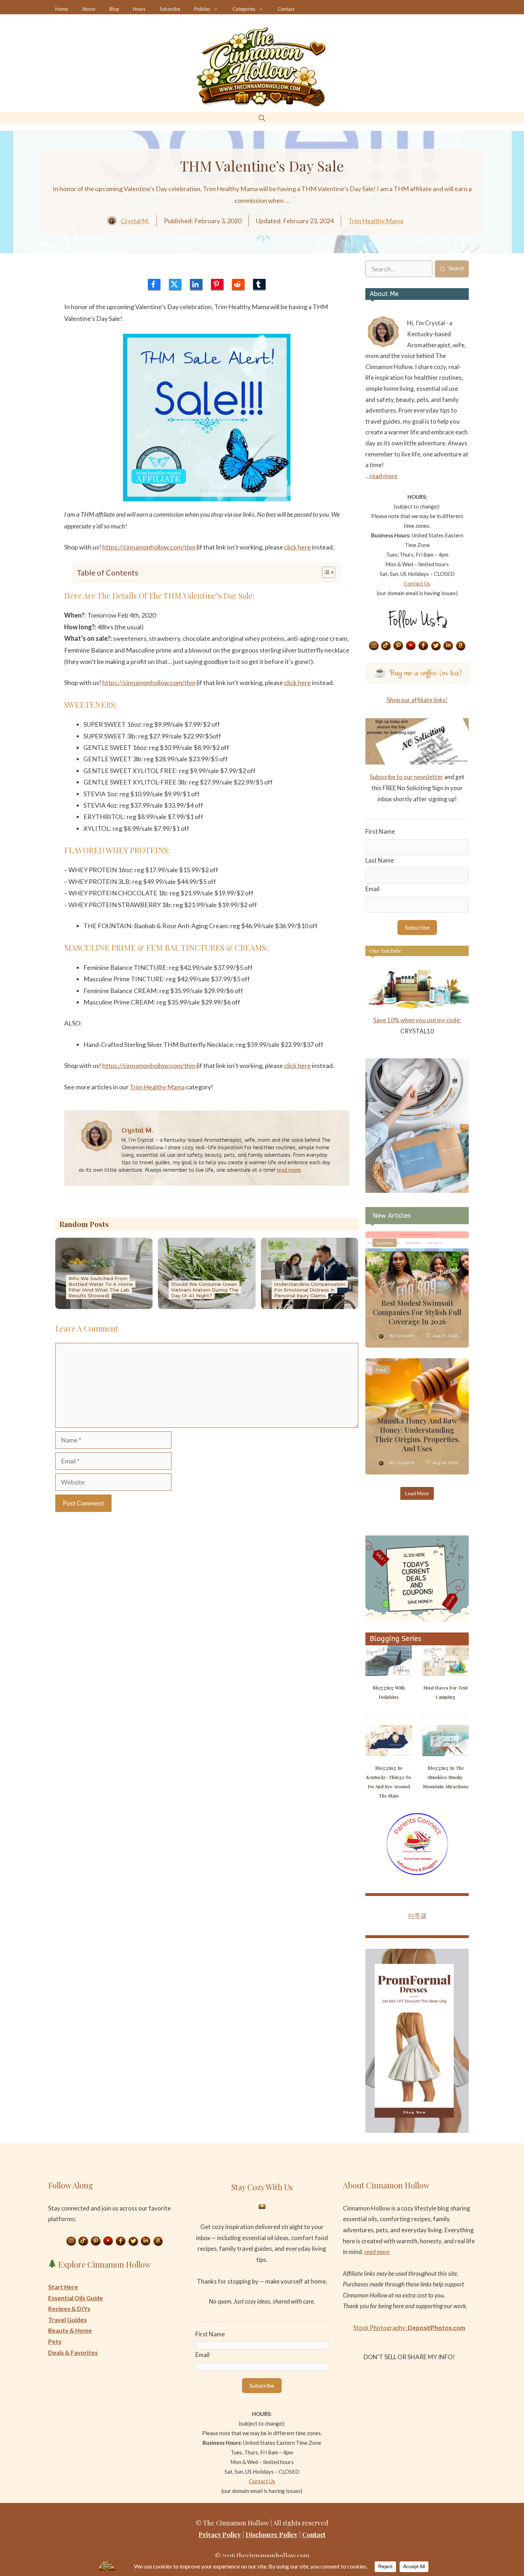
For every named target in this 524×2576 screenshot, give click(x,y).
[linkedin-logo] (196, 284)
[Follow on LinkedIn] (448, 646)
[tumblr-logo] (259, 284)
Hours (139, 9)
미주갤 (417, 1915)
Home (61, 9)
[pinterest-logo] (217, 284)
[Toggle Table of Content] (325, 572)
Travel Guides (67, 2320)
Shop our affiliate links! (417, 700)
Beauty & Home (70, 2330)
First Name (380, 831)
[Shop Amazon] (461, 646)
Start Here (63, 2287)
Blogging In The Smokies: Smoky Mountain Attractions (446, 1777)
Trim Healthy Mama (376, 221)
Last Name (380, 860)
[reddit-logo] (238, 284)
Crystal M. (135, 221)
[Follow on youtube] (411, 646)
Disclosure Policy (272, 2535)
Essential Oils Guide (76, 2298)
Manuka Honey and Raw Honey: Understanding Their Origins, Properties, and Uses (417, 1434)
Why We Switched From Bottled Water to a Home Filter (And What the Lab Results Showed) (101, 1287)
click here (297, 547)
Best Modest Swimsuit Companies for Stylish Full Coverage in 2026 (417, 1312)
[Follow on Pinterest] (399, 646)
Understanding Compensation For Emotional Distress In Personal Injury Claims (310, 1290)
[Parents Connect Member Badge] (417, 1873)
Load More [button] (417, 1493)
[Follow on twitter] (436, 646)
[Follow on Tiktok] (386, 646)
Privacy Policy (220, 2535)
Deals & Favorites (73, 2353)
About (89, 9)
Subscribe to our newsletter (406, 777)
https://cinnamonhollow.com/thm (149, 547)
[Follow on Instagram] (374, 646)
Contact (286, 9)
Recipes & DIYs (69, 2309)
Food (381, 1370)
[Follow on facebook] (423, 646)
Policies (202, 9)
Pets (55, 2342)
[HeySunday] (417, 1190)
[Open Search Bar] (262, 118)
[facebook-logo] (154, 284)
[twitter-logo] (175, 284)
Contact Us (417, 583)
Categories (244, 9)
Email (373, 889)
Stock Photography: (409, 2328)
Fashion (385, 1243)
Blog (114, 9)
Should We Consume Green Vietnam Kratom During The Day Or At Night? (205, 1290)
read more (289, 1170)
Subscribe (170, 9)
